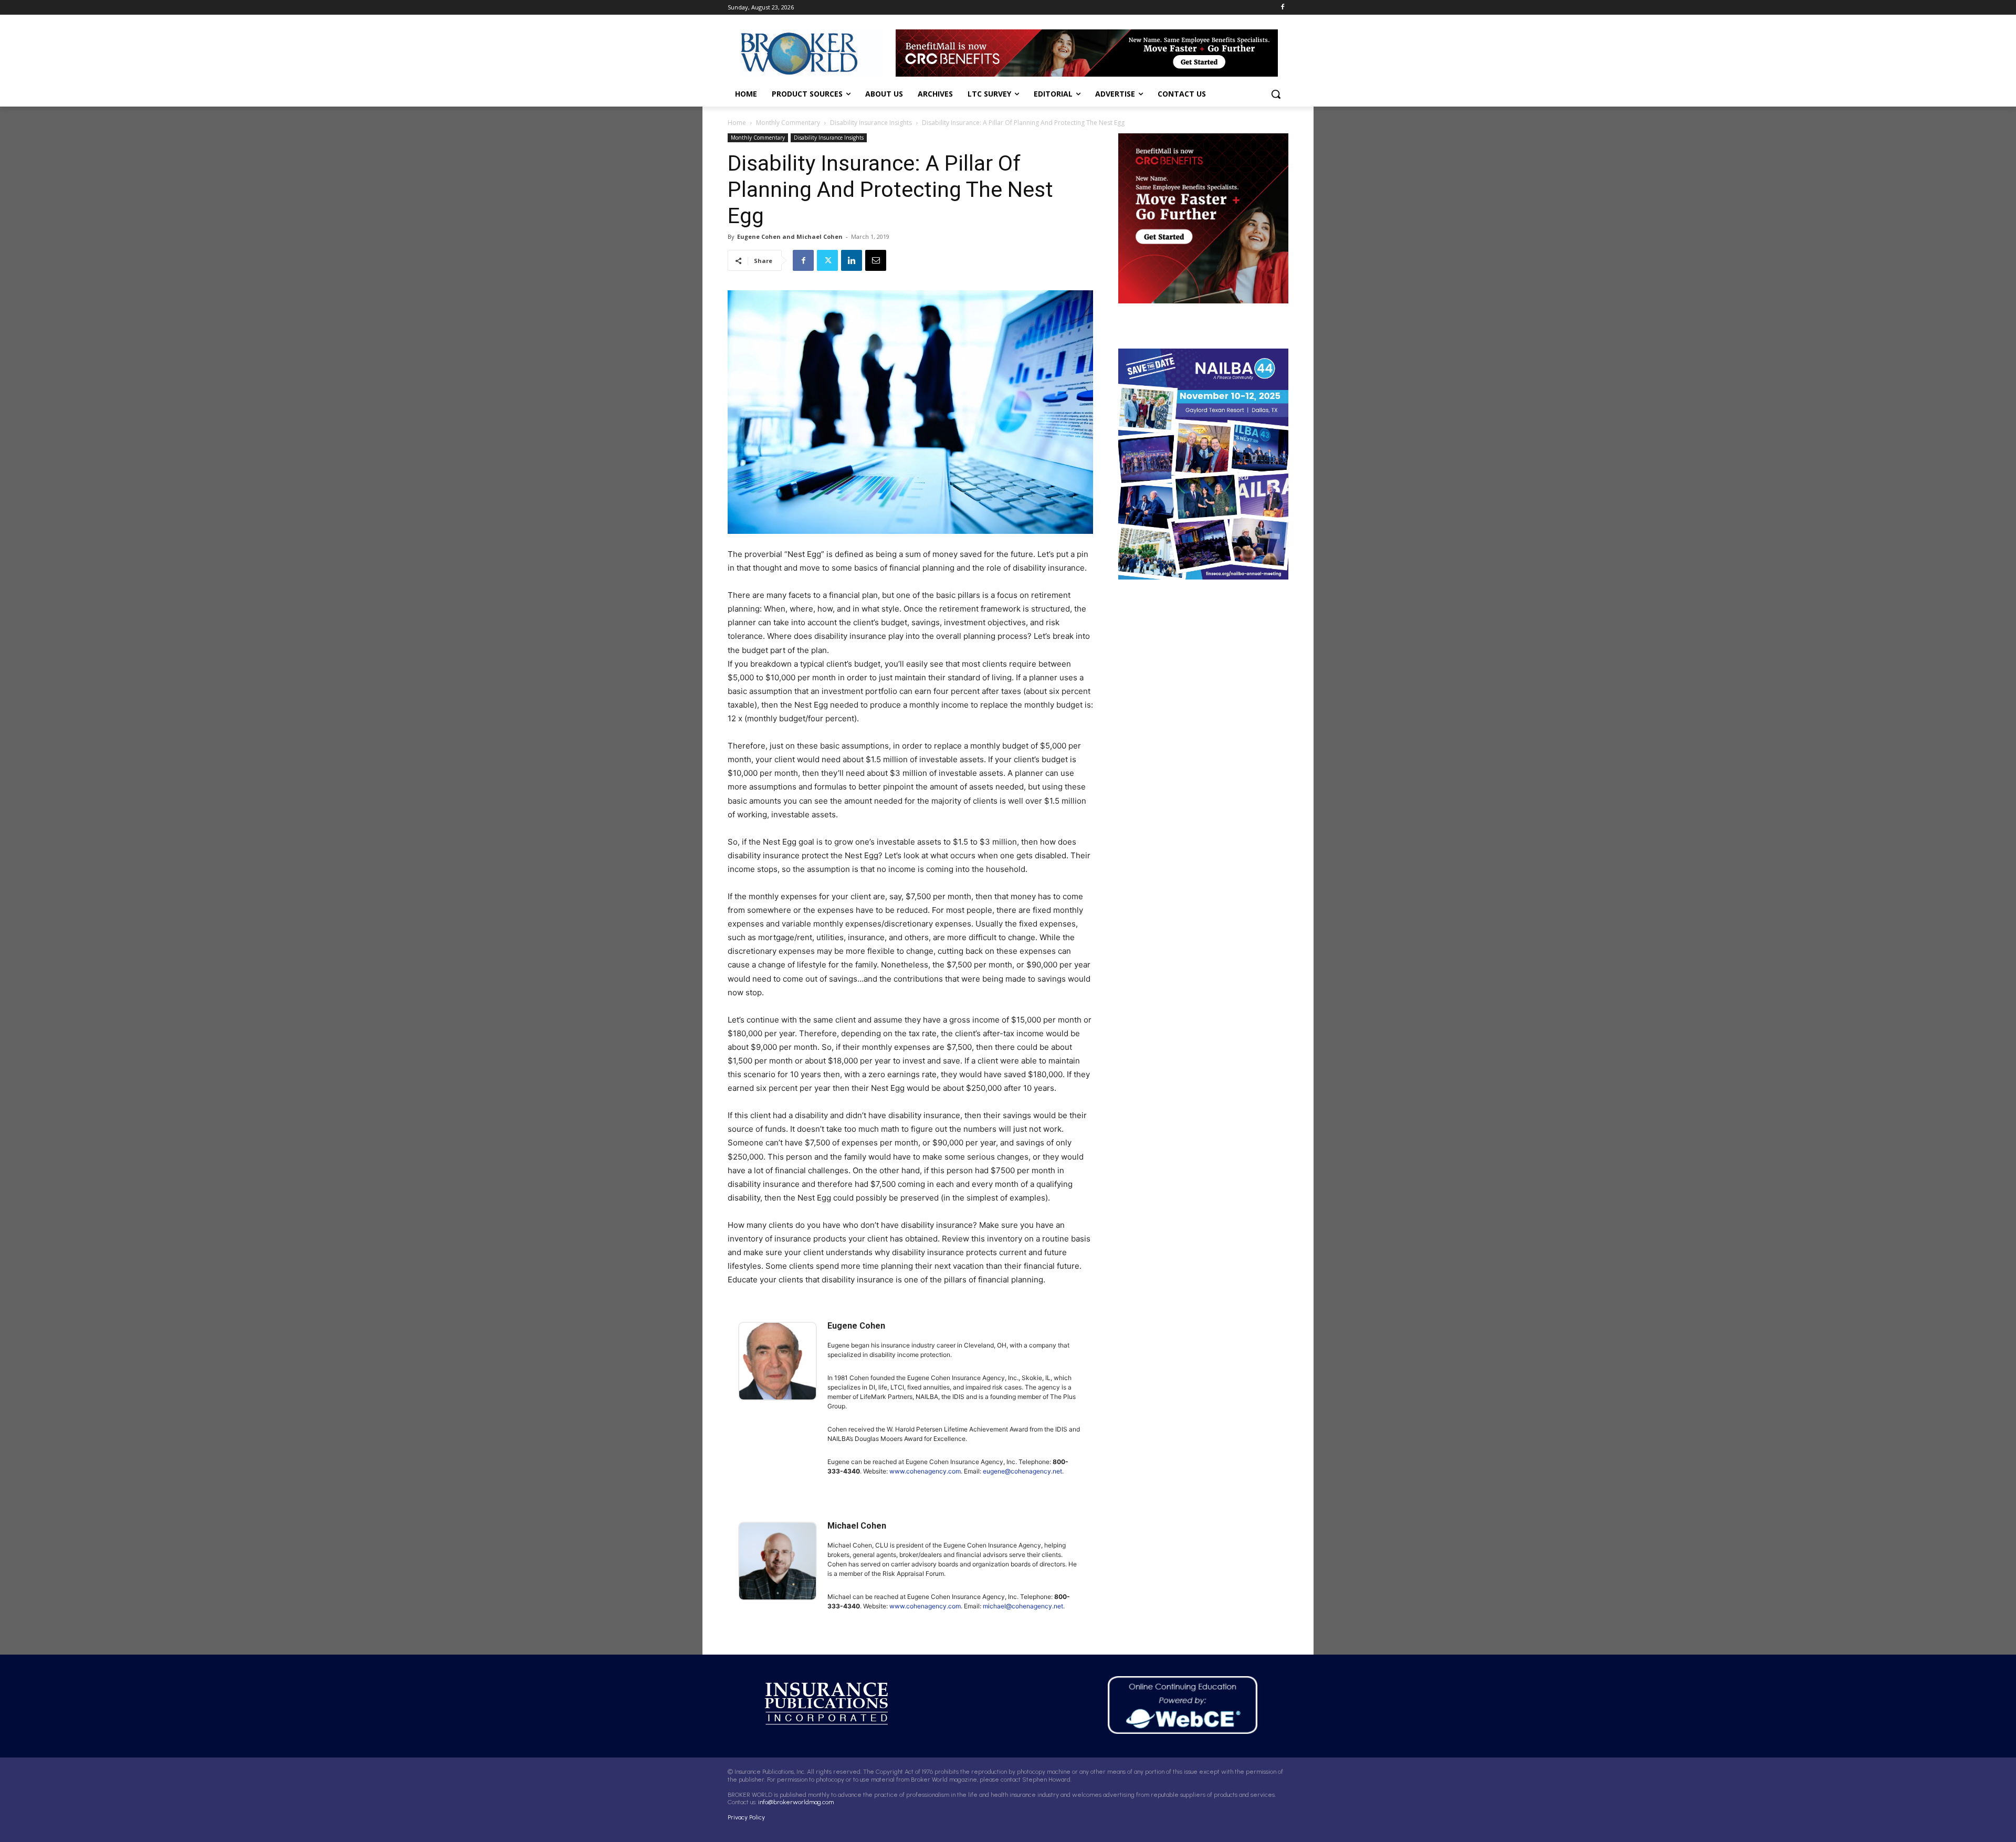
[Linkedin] (852, 260)
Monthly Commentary (788, 123)
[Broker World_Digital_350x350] (1203, 218)
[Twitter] (827, 260)
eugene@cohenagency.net (1022, 1471)
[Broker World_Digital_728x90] (1092, 53)
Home (737, 123)
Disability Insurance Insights (871, 123)
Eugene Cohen (856, 1326)
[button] (1276, 94)
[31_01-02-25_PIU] (1203, 464)
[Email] (876, 260)
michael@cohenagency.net (1023, 1606)
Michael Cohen (857, 1526)
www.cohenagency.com (925, 1471)
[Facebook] (1282, 8)
